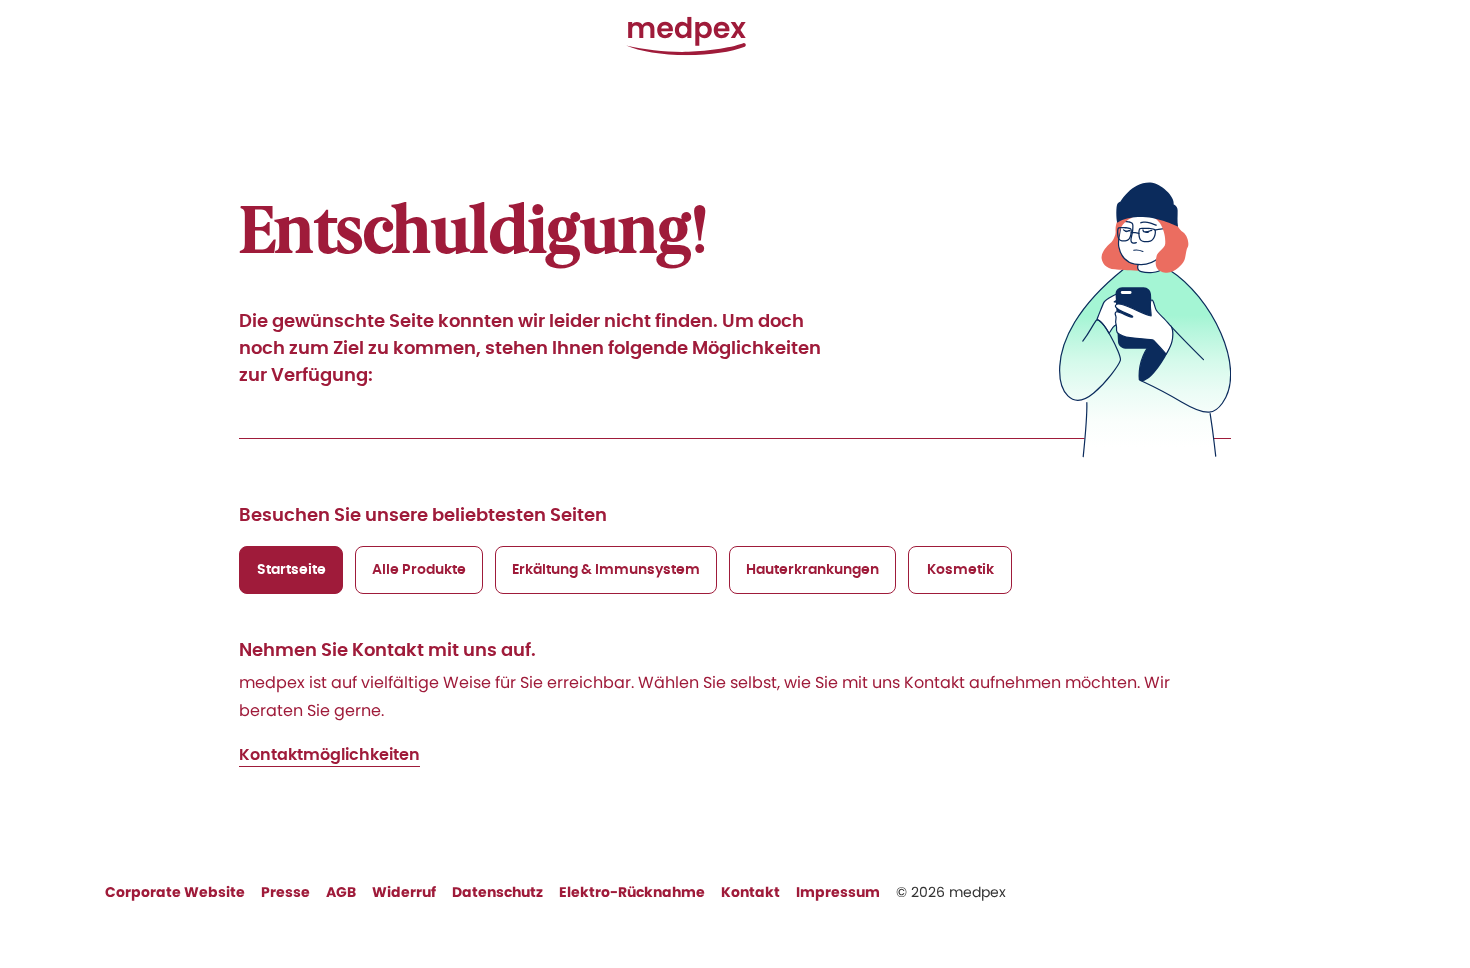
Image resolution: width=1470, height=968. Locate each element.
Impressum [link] (838, 892)
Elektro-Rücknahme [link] (632, 892)
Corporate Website (175, 892)
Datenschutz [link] (497, 892)
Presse (285, 892)
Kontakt (750, 892)
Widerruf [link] (404, 892)
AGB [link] (341, 892)
